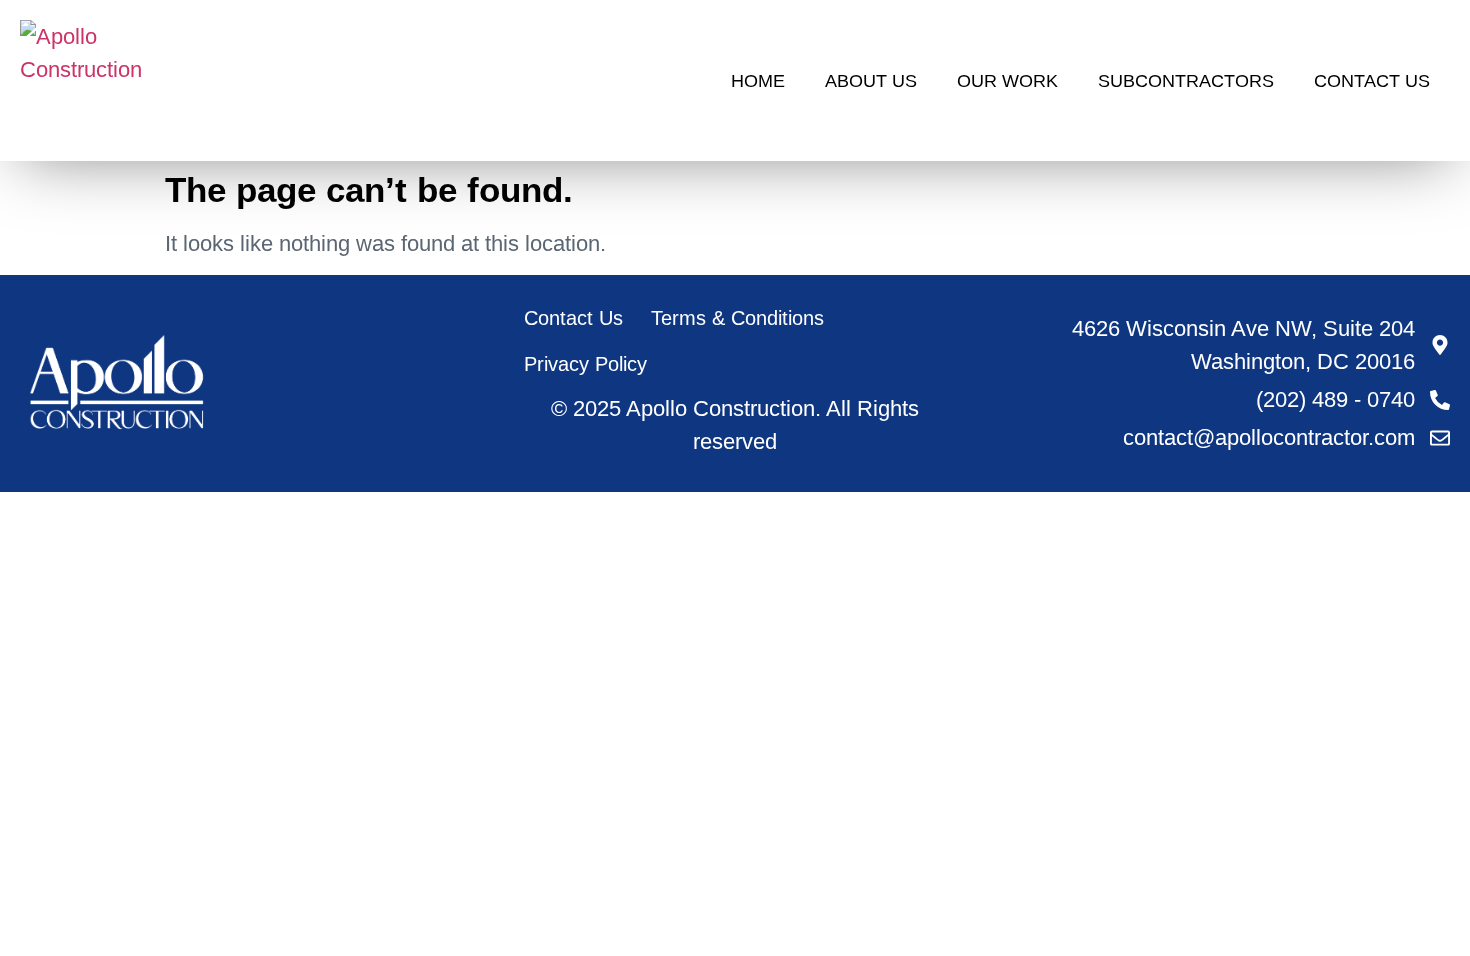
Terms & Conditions (737, 318)
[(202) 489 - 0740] (1440, 400)
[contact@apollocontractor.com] (1440, 438)
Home (758, 81)
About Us (871, 81)
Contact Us (1372, 81)
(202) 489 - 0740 (1335, 399)
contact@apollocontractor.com (1269, 437)
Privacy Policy (585, 364)
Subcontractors (1186, 81)
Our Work (1007, 81)
